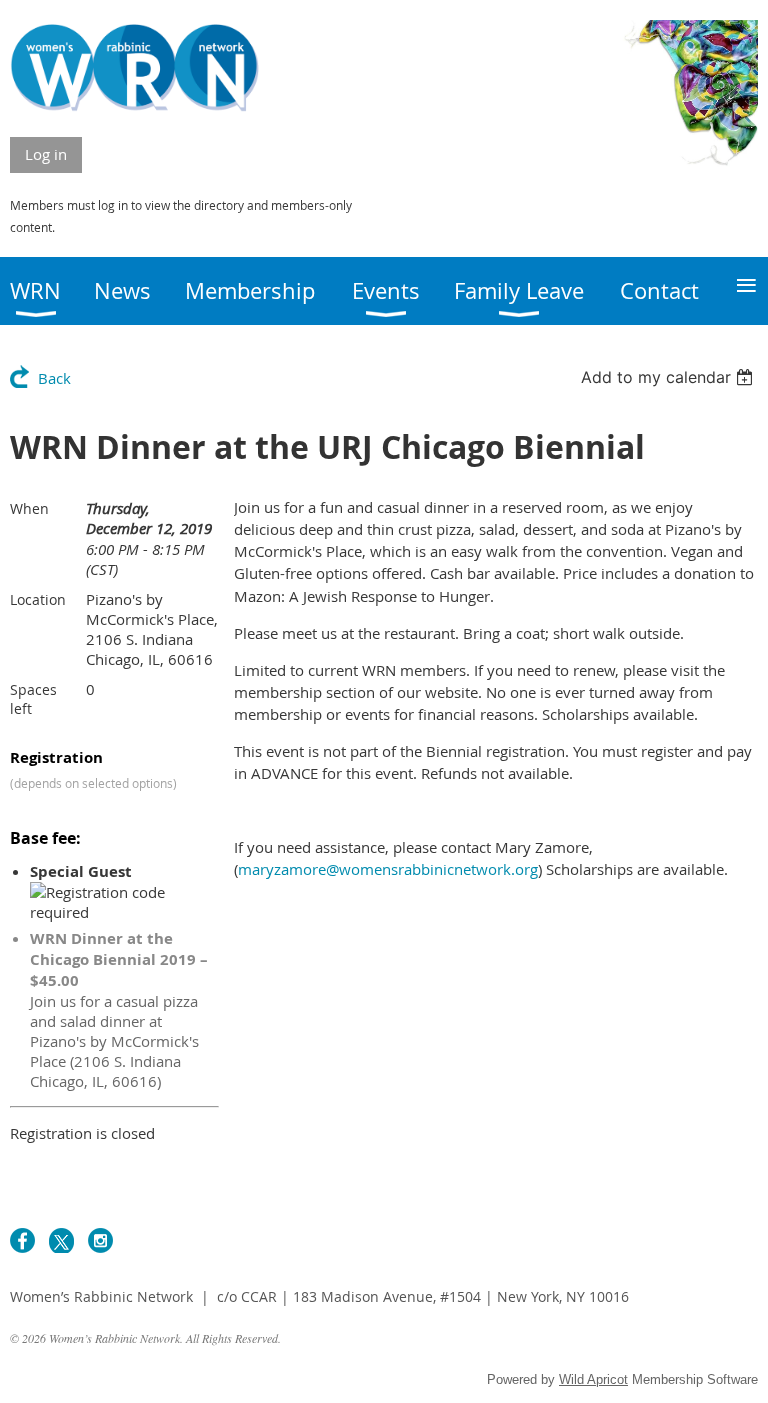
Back (54, 378)
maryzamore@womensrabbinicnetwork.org (388, 869)
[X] (61, 1240)
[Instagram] (100, 1240)
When (29, 508)
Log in (46, 154)
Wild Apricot (593, 1379)
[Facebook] (22, 1240)
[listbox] (669, 377)
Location (38, 599)
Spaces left (33, 699)
